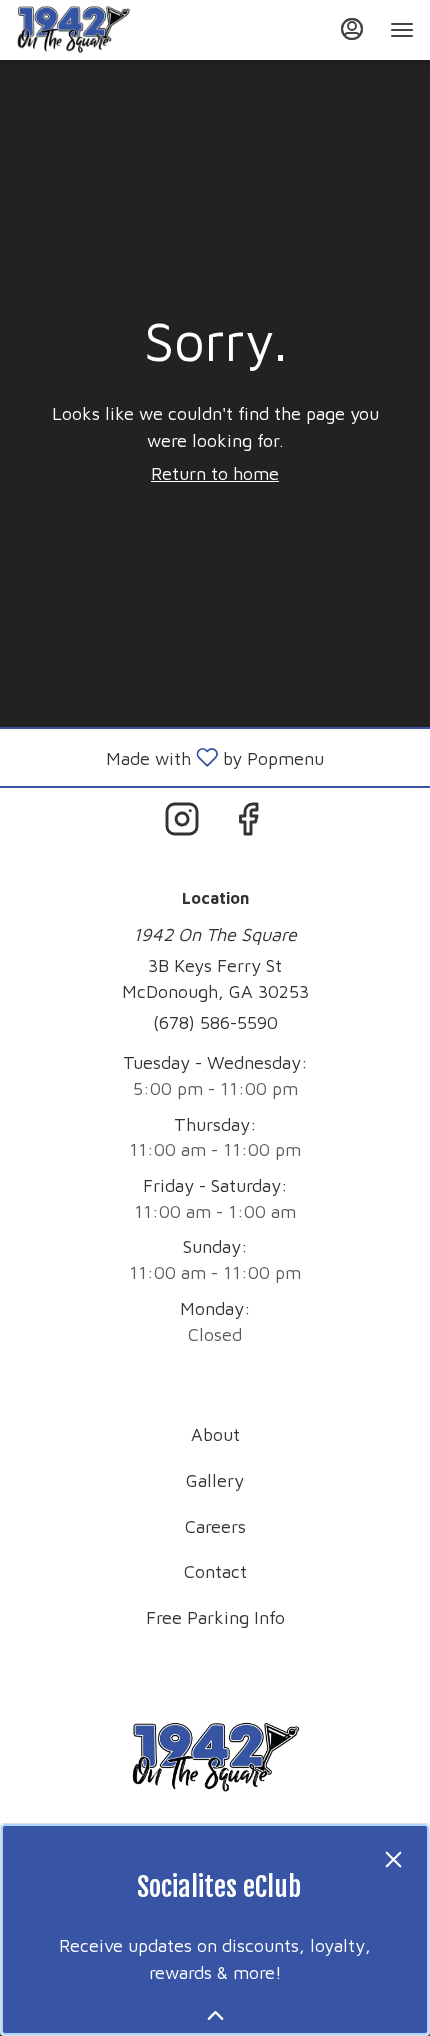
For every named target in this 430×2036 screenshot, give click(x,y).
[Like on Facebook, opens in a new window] (248, 823)
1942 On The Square (215, 1758)
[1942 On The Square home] (106, 30)
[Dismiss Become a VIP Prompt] (393, 1859)
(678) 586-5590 (215, 1022)
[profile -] (352, 29)
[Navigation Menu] (402, 30)
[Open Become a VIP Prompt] (215, 2015)
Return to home (215, 473)
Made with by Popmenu (169, 757)
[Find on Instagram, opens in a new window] (182, 823)
